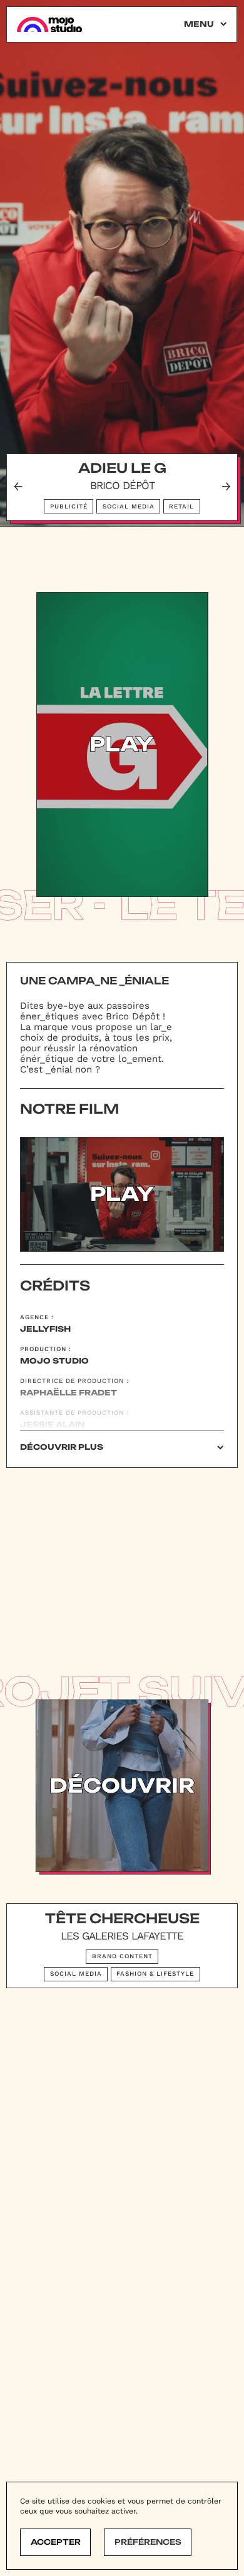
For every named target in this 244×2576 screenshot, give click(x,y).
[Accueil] (49, 25)
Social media (129, 506)
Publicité (69, 506)
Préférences (148, 2542)
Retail (181, 506)
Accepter (56, 2542)
